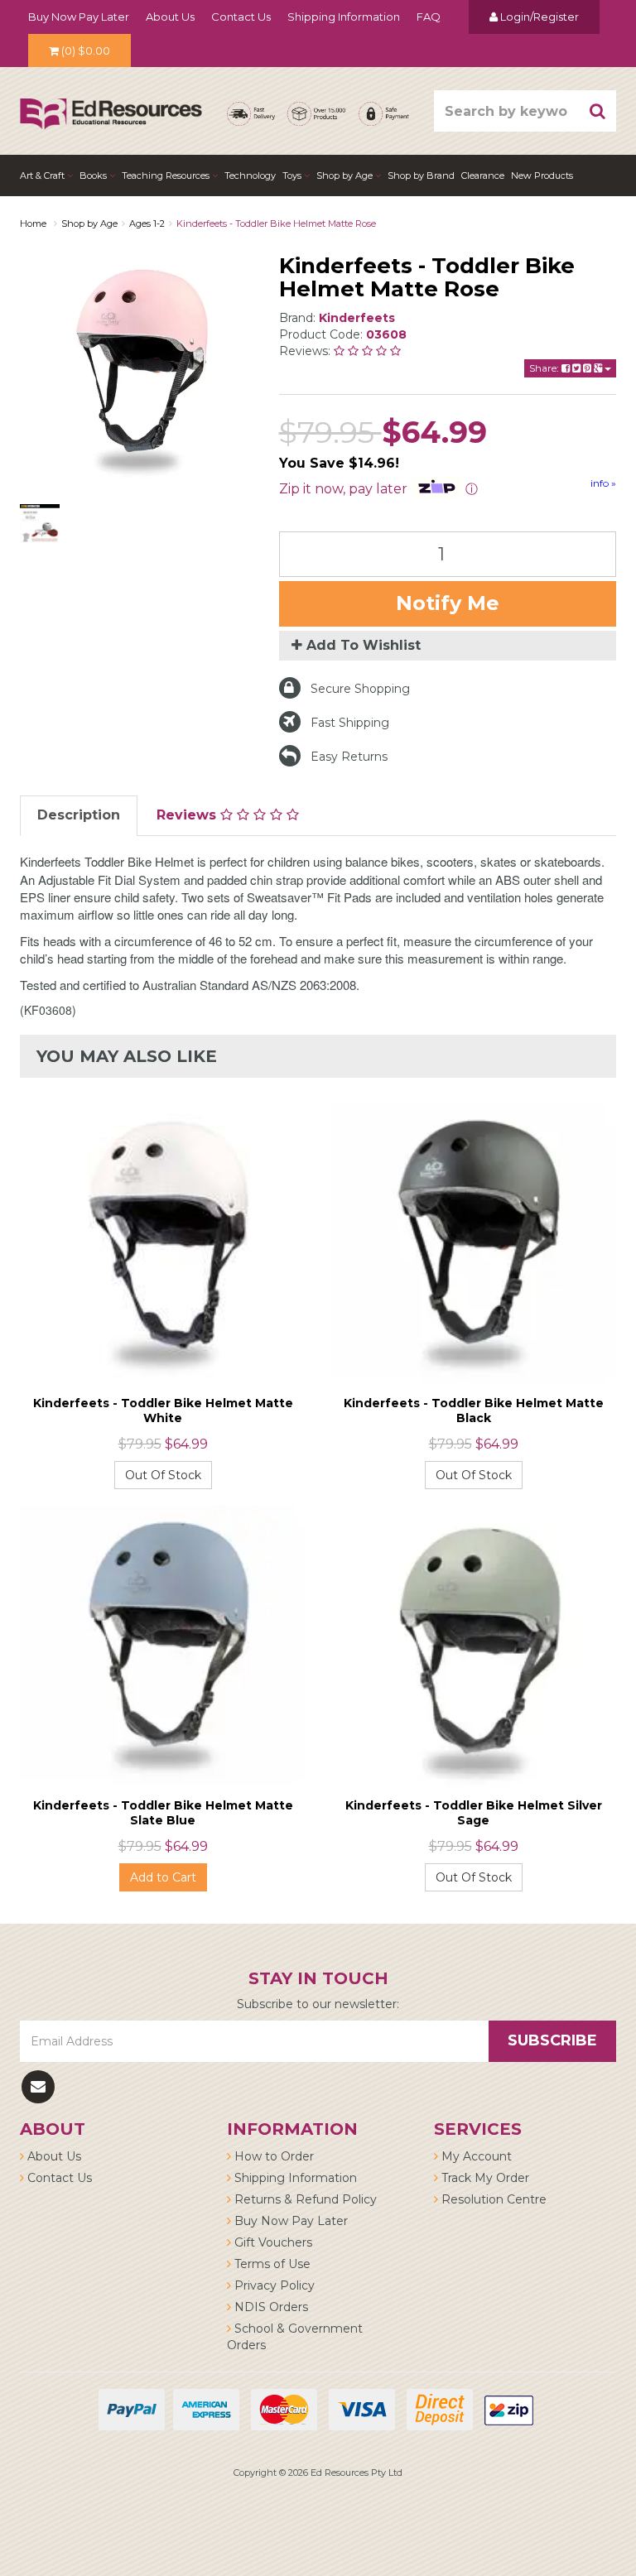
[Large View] (40, 524)
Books (94, 175)
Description (79, 815)
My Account (475, 2156)
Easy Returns (349, 757)
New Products (542, 175)
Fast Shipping (350, 723)
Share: (545, 368)
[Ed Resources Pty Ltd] (111, 99)
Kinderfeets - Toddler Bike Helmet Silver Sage (474, 1813)
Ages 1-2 (147, 223)
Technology (250, 175)
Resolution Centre (492, 2199)
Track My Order (484, 2178)
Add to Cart (163, 1877)
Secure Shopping (360, 689)
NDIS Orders (270, 2307)
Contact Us (241, 17)
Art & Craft (43, 175)
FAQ (429, 17)
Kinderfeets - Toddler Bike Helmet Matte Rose (276, 223)
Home (33, 223)
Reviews (188, 815)
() (86, 50)
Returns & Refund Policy (304, 2199)
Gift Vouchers (272, 2242)
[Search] (598, 111)
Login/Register (538, 17)
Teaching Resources (167, 175)
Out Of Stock (163, 1475)
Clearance (483, 175)
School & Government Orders (295, 2337)
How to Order (272, 2156)
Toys (293, 175)
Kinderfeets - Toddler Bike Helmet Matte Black (474, 1411)
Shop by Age (89, 223)
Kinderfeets (357, 318)
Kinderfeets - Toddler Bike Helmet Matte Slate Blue (163, 1813)
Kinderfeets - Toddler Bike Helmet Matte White (163, 1411)
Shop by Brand (421, 175)
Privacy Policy (273, 2285)
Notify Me (448, 603)
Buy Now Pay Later (79, 17)
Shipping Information (344, 17)
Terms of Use (271, 2264)
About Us (170, 17)
